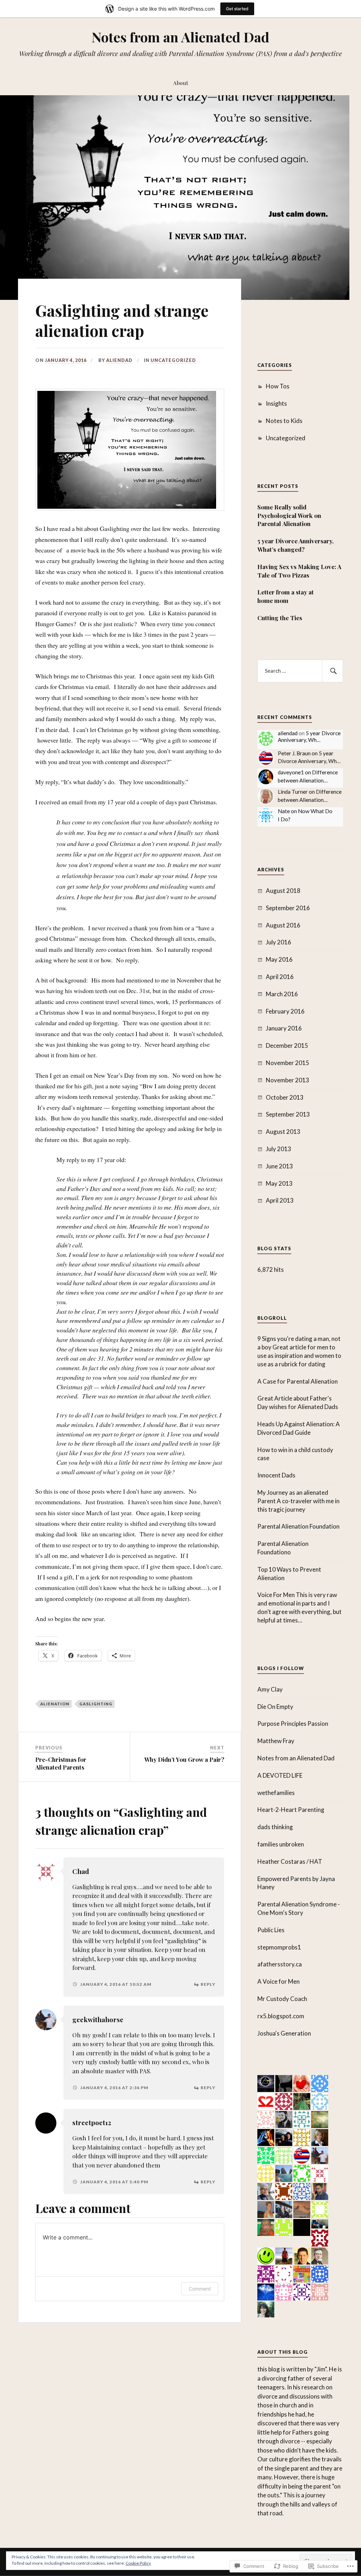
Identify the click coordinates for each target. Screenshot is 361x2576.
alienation (55, 1704)
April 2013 (280, 1200)
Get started (237, 9)
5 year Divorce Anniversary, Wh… (309, 737)
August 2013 (283, 1132)
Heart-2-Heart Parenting (291, 1810)
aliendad (119, 360)
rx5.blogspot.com (281, 2016)
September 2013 (288, 1114)
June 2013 (279, 1166)
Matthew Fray (276, 1741)
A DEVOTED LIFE (280, 1775)
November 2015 (287, 1063)
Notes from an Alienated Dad (180, 37)
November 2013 (287, 1080)
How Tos (278, 386)
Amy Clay (270, 1689)
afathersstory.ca (280, 1964)
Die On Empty (275, 1707)
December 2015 (287, 1045)
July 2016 (279, 942)
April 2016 (280, 977)
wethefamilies (276, 1793)
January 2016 (284, 1028)
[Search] (332, 671)
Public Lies (271, 1930)
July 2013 (279, 1149)
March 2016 (282, 994)
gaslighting (96, 1704)
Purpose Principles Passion (293, 1724)
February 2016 (285, 1011)
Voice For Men (276, 1595)
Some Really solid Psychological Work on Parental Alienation (289, 515)
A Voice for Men (279, 1981)
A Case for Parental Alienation (298, 1381)
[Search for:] (300, 671)
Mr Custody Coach (282, 1999)
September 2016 (288, 908)
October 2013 (285, 1097)
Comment (200, 2289)
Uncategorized (173, 360)
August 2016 (283, 925)
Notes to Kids (284, 421)
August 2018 (283, 891)
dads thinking (275, 1827)
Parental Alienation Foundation (298, 1526)
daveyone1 (291, 772)
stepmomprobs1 (279, 1947)
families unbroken (281, 1844)
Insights (276, 403)
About (181, 83)
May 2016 (279, 959)
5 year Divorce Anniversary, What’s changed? (295, 545)
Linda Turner (293, 792)
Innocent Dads (276, 1475)
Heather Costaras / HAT (290, 1861)
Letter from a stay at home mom (286, 596)
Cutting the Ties (280, 618)
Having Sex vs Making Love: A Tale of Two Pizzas (299, 571)
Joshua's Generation (284, 2033)
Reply (208, 1984)
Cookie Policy (138, 2563)
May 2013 (279, 1183)
